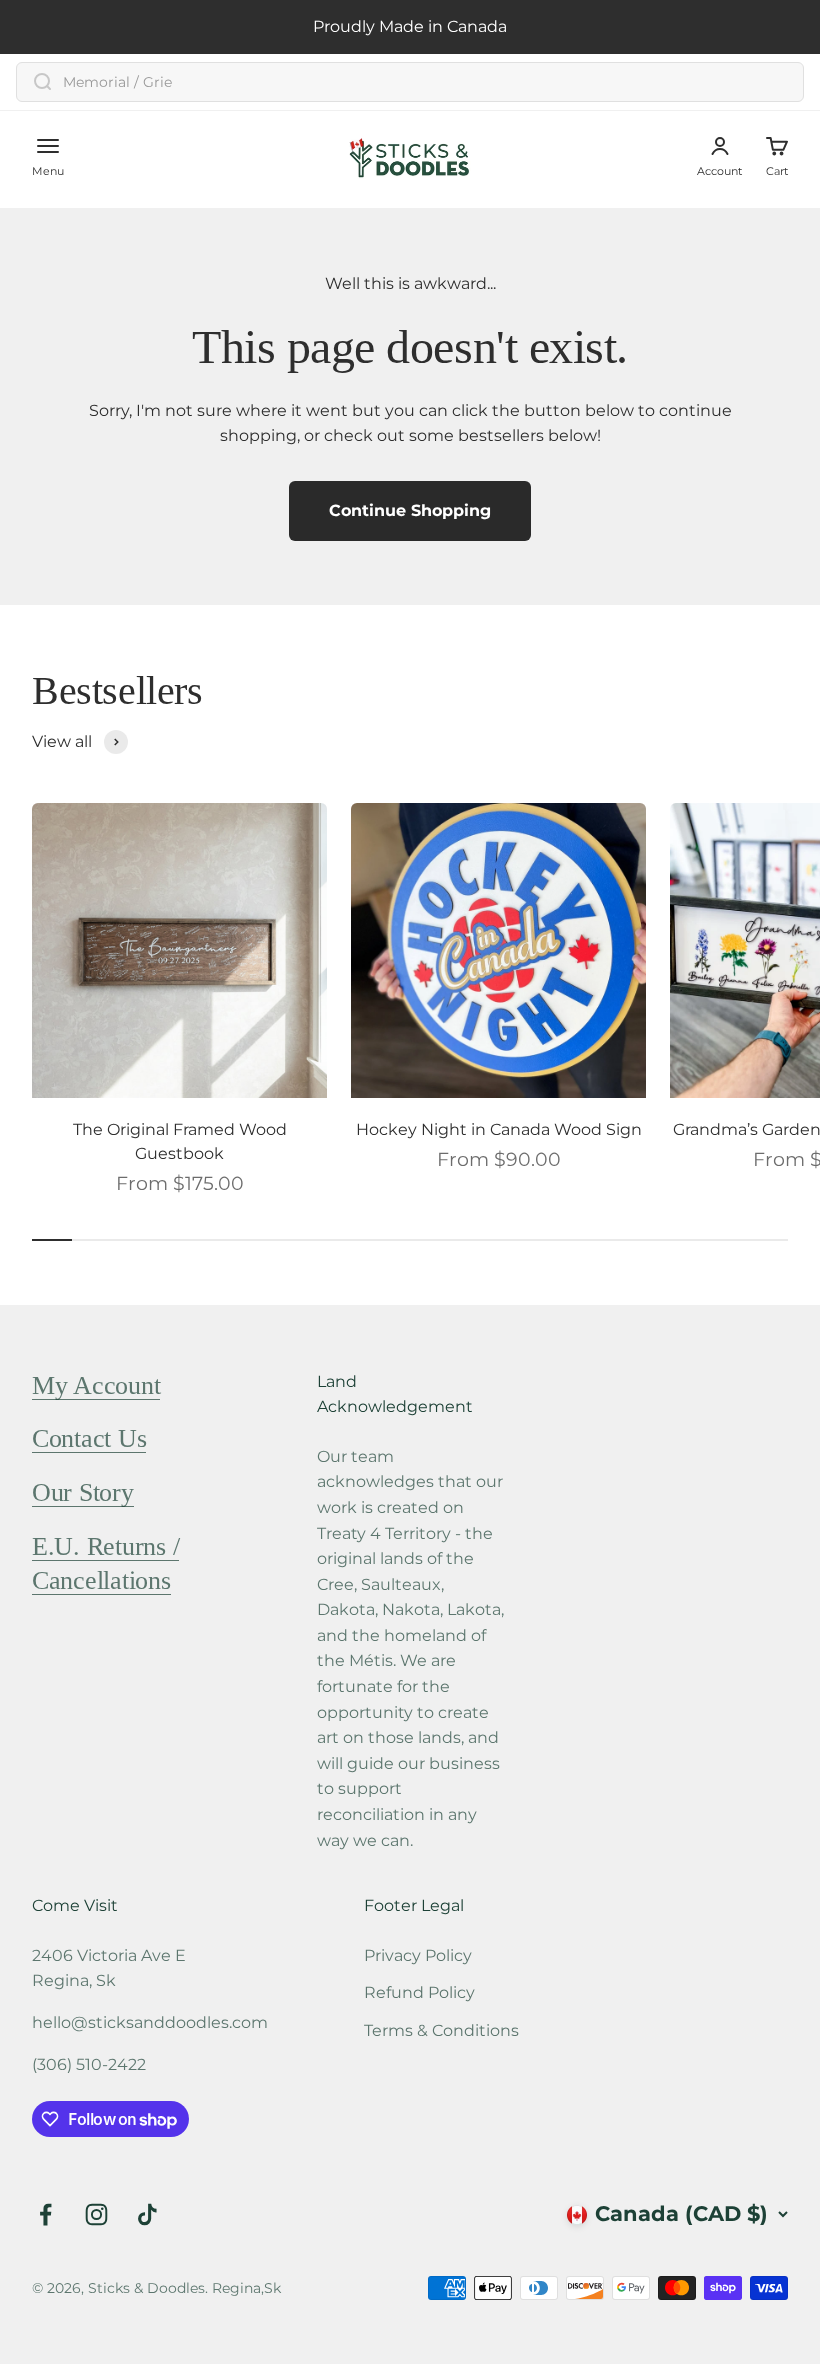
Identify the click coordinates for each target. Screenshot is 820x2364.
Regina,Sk (246, 2288)
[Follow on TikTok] (147, 2214)
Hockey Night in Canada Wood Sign (499, 1129)
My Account (96, 1385)
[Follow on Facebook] (45, 2214)
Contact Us (89, 1438)
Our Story (83, 1492)
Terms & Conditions (441, 2030)
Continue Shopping (410, 510)
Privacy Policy (418, 1955)
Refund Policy (419, 1992)
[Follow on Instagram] (96, 2214)
